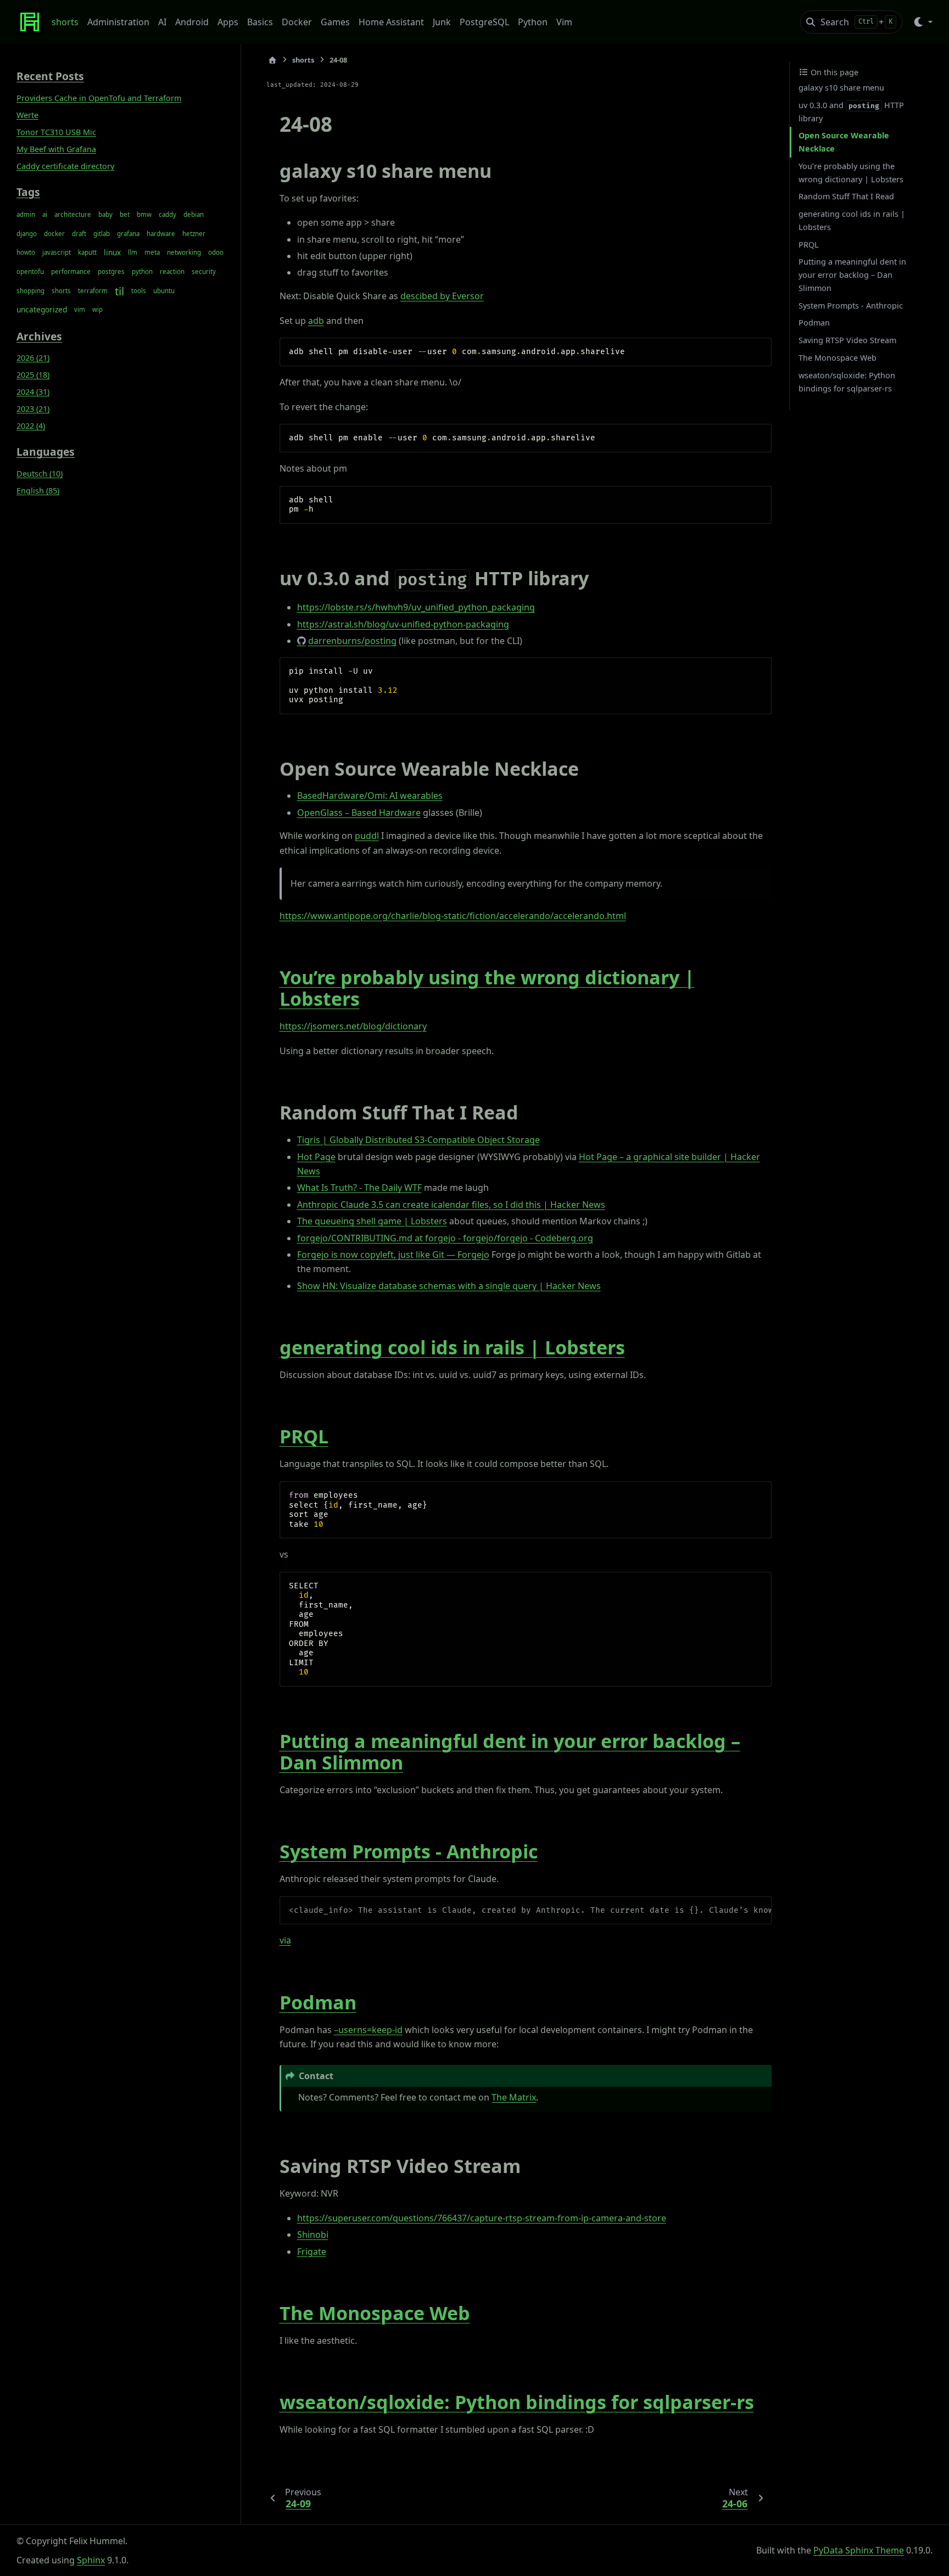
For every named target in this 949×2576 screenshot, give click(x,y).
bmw (144, 214)
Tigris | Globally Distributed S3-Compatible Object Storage (418, 1140)
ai (45, 214)
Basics (260, 22)
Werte (27, 115)
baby (105, 214)
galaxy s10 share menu (841, 88)
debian (194, 214)
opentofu (30, 271)
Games (335, 22)
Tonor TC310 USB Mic (56, 132)
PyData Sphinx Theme (859, 2550)
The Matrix (514, 2097)
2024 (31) (33, 392)
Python (533, 22)
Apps (228, 22)
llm (133, 252)
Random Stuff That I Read (846, 196)
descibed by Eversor (442, 296)
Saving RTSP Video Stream (847, 340)
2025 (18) (33, 375)
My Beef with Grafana (56, 149)
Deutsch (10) (40, 474)
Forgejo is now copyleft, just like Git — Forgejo (393, 1255)
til (119, 290)
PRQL (304, 1436)
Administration (118, 22)
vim (80, 309)
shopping (30, 290)
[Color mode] (922, 22)
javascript (57, 252)
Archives (39, 336)
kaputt (87, 252)
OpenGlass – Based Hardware (359, 813)
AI (162, 22)
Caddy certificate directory (65, 166)
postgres (111, 271)
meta (152, 252)
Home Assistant (391, 22)
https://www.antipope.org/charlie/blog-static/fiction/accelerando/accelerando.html (453, 916)
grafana (128, 233)
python (142, 271)
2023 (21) (33, 409)
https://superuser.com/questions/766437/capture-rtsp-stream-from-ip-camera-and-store (482, 2218)
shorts (65, 22)
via (285, 1940)
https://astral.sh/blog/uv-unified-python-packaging (403, 624)
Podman (318, 2002)
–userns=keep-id (368, 2030)
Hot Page (316, 1157)
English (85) (38, 491)
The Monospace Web (375, 2313)
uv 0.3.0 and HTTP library (851, 112)
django (27, 233)
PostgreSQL (484, 22)
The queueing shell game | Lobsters (372, 1221)
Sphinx (91, 2560)
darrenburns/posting (352, 641)
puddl (367, 836)
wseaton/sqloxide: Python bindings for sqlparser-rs (517, 2402)
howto (26, 252)
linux (112, 252)
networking (184, 252)
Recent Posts (50, 76)
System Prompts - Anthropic (409, 1851)
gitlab (102, 233)
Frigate (312, 2252)
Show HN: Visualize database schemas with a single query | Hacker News (449, 1286)
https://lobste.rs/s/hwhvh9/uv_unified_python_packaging (416, 607)
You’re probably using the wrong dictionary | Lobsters (487, 988)
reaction (172, 271)
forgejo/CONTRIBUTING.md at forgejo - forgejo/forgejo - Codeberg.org (445, 1238)
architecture (73, 214)
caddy (168, 214)
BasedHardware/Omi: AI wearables (370, 796)
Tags (28, 191)
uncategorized (42, 309)
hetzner (194, 233)
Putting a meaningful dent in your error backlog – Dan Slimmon (510, 1752)
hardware (161, 233)
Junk (442, 22)
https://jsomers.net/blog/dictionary (353, 1026)
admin (26, 214)
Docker (297, 22)
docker (54, 233)
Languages (46, 452)
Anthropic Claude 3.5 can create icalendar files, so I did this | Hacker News (451, 1205)
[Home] (272, 60)
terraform (93, 290)
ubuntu (164, 290)
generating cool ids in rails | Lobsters (452, 1347)
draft (79, 233)
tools (139, 290)
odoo (216, 252)
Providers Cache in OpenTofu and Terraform (99, 98)
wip (97, 309)
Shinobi (313, 2235)
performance (71, 271)
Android (192, 22)
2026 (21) (33, 358)
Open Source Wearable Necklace (844, 142)
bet (125, 214)
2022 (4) (31, 426)
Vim (564, 22)
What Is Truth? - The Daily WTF (359, 1188)
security (204, 271)
